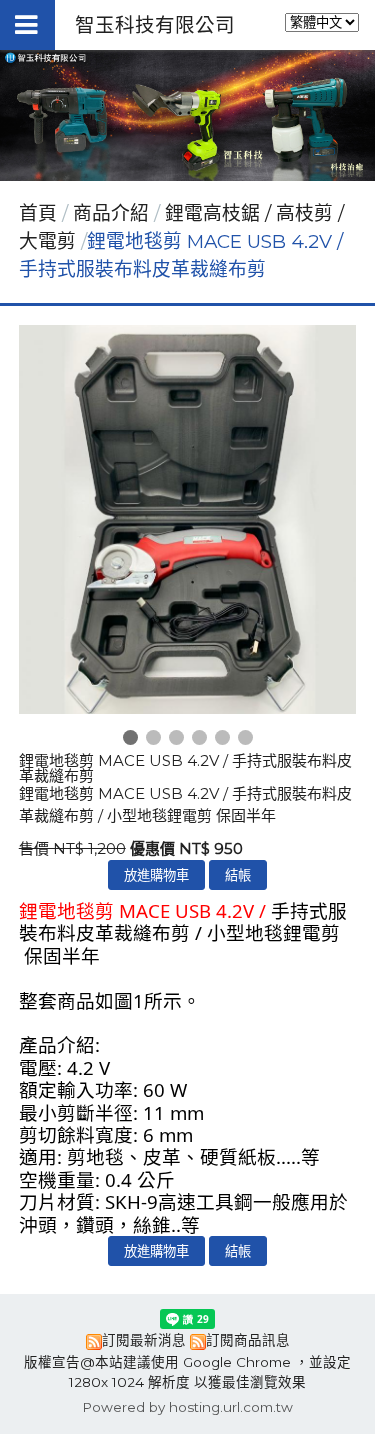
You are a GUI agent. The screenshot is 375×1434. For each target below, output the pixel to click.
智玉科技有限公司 (155, 25)
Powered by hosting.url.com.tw (187, 1407)
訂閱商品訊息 (248, 1340)
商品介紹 (113, 213)
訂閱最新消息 (144, 1340)
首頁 (38, 213)
